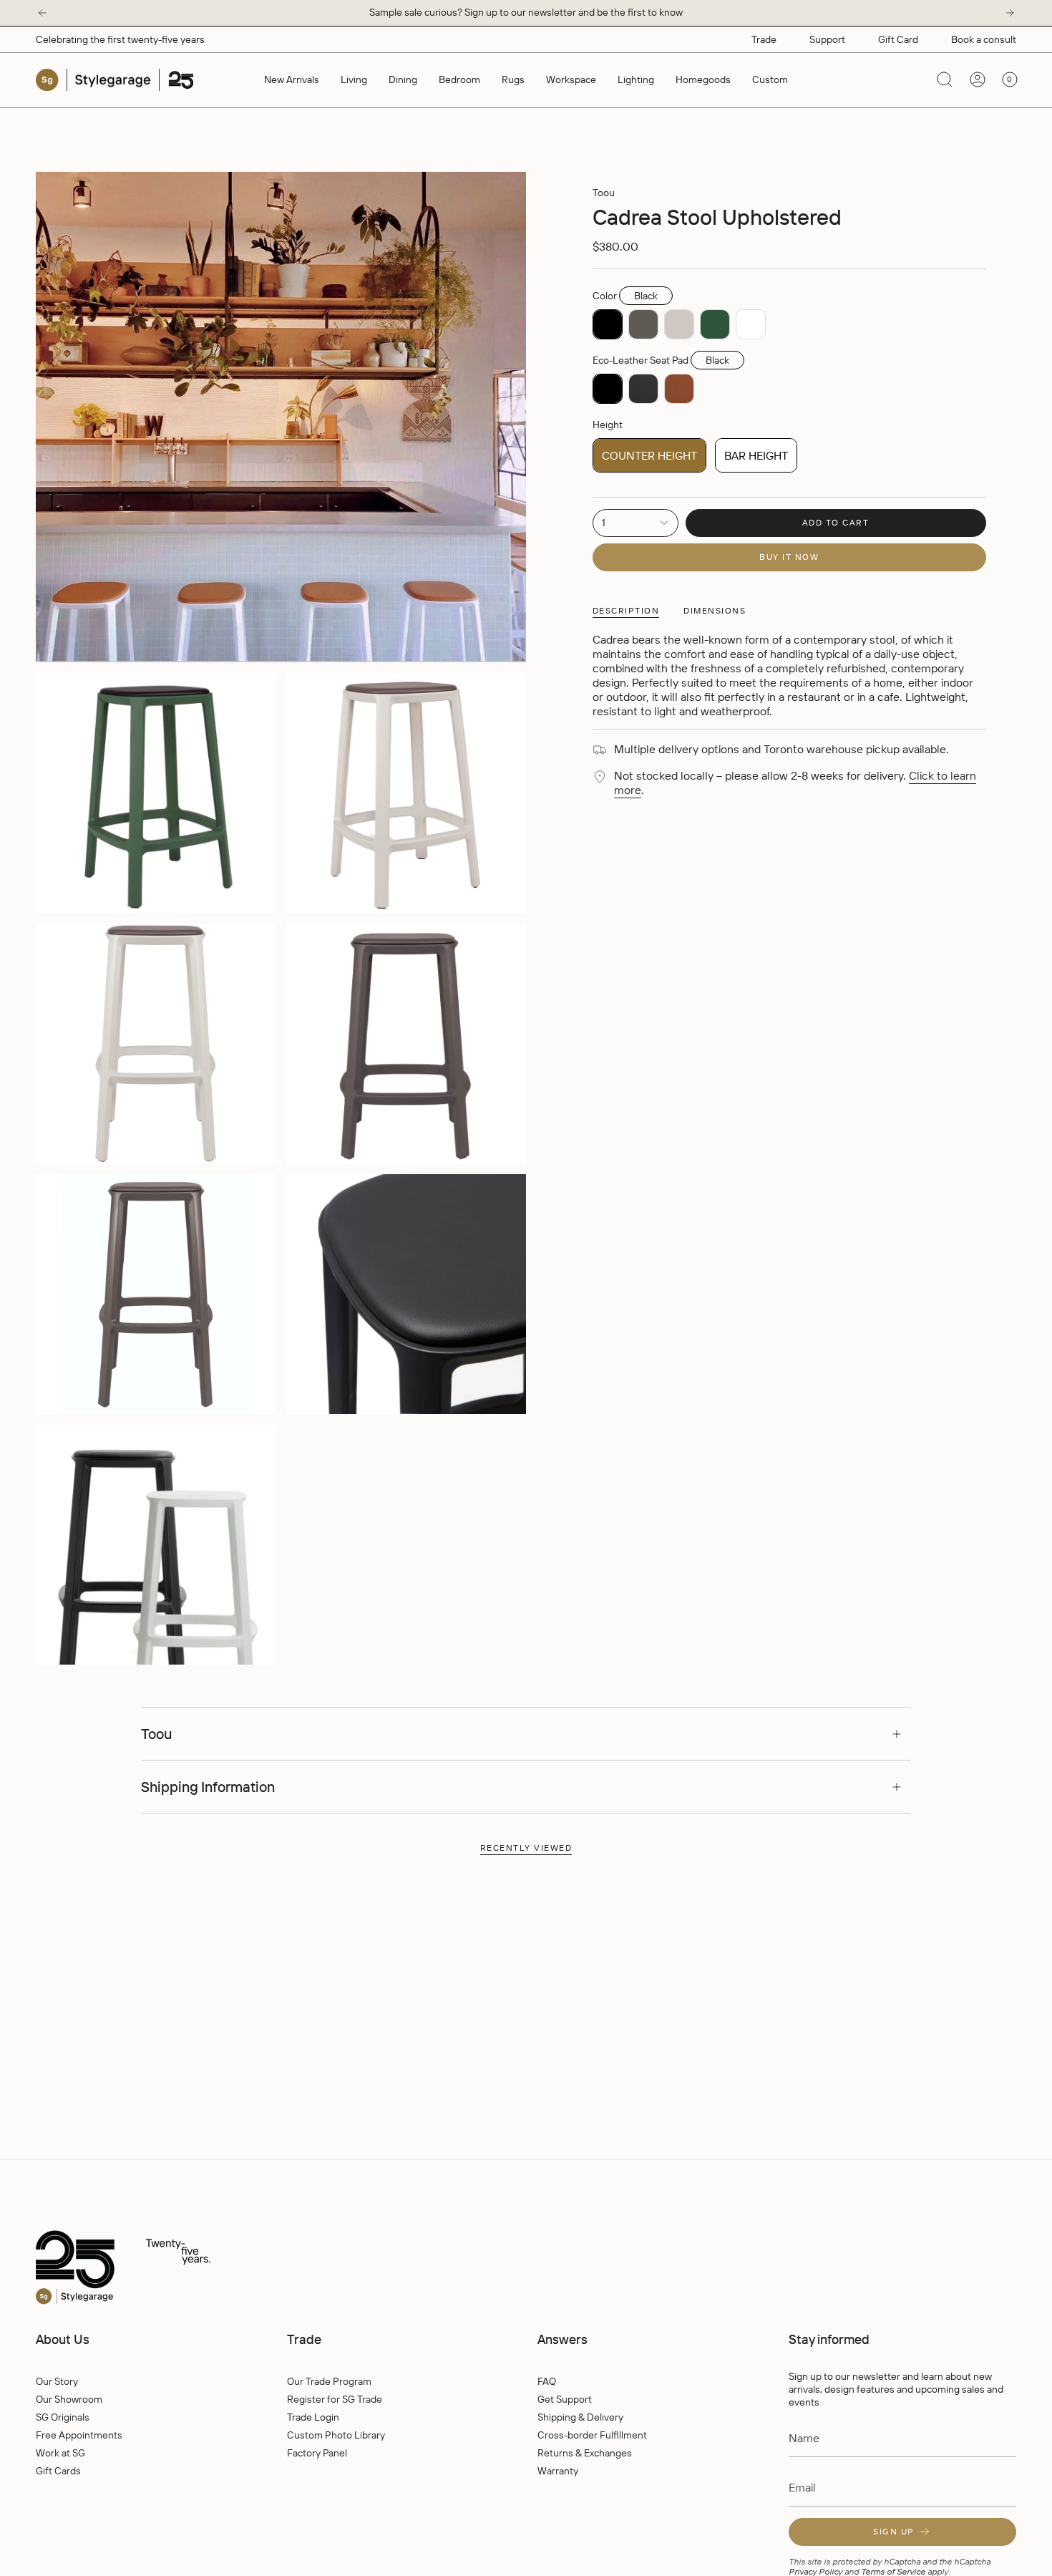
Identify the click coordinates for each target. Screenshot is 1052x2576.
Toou (604, 193)
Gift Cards (58, 2471)
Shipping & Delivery (580, 2417)
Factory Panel (317, 2453)
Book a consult (984, 39)
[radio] (608, 324)
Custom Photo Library (336, 2435)
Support (827, 39)
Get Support (565, 2399)
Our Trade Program (329, 2381)
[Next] (1010, 13)
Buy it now (789, 557)
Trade (764, 39)
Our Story (57, 2381)
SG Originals (63, 2417)
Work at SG (60, 2453)
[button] (354, 80)
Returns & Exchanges (585, 2453)
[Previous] (42, 13)
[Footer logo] (154, 2268)
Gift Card (898, 39)
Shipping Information (208, 1787)
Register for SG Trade (335, 2399)
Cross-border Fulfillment (592, 2435)
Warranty (558, 2471)
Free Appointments (79, 2435)
